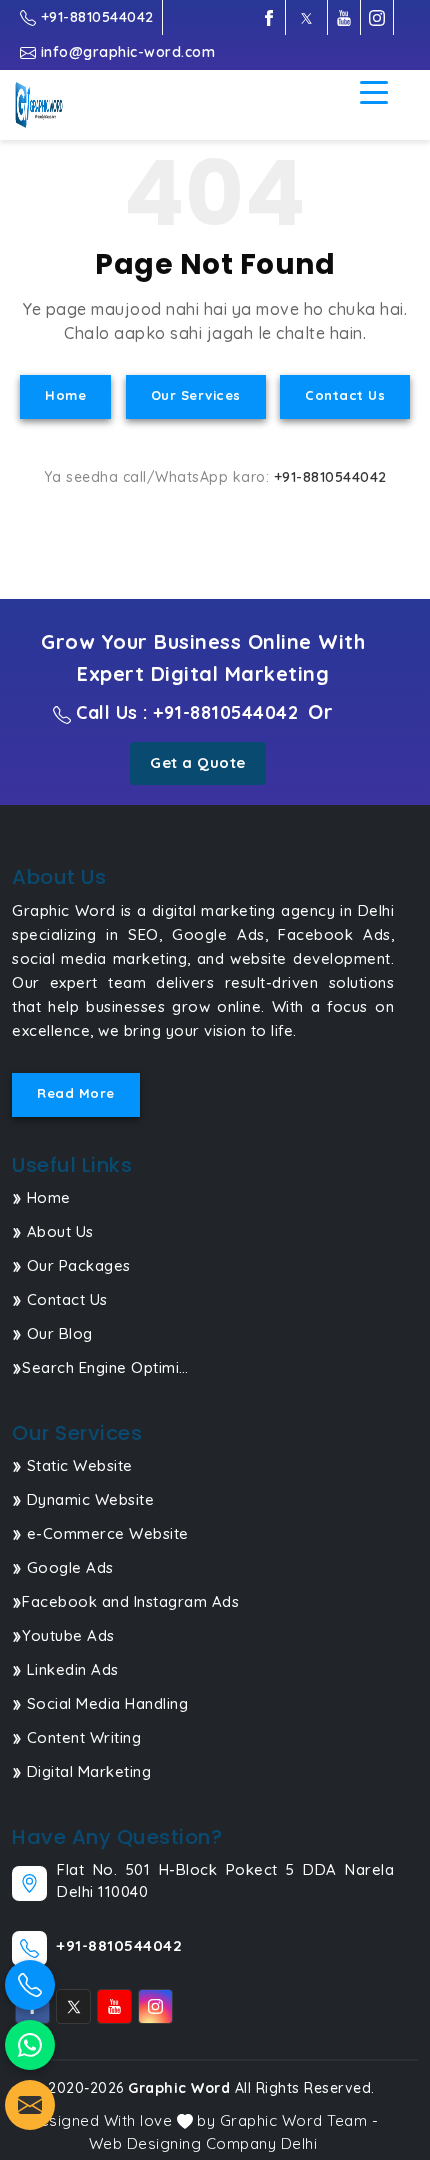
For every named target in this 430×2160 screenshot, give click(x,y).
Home (65, 395)
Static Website (77, 1465)
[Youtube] (344, 17)
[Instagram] (377, 17)
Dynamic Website (88, 1499)
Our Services (196, 395)
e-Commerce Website (105, 1533)
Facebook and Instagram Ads (130, 1601)
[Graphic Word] (51, 105)
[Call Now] (30, 1985)
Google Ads (68, 1567)
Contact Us (345, 395)
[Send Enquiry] (30, 2105)
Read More (76, 1093)
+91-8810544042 (95, 17)
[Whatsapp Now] (30, 2045)
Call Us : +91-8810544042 (185, 712)
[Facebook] (269, 17)
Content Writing (81, 1737)
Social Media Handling (105, 1703)
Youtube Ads (68, 1635)
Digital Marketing (86, 1771)
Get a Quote (198, 762)
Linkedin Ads (70, 1669)
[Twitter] (306, 17)
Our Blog (57, 1333)
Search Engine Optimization (106, 1367)
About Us (58, 1231)
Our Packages (76, 1265)
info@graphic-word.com (125, 52)
